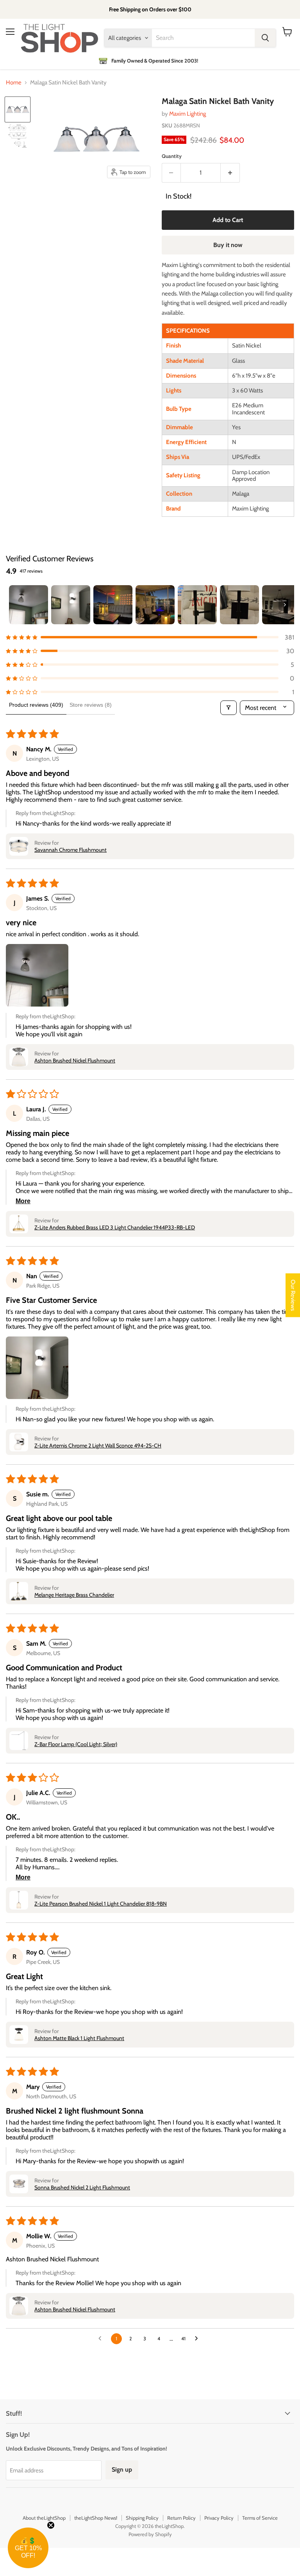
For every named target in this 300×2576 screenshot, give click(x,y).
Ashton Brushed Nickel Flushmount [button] (75, 1060)
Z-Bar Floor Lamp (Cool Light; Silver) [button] (76, 1744)
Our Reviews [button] (293, 1295)
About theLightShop (44, 2518)
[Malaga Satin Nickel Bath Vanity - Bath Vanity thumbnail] (18, 109)
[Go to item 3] (113, 605)
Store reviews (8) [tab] (91, 705)
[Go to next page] (198, 2339)
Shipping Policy (142, 2518)
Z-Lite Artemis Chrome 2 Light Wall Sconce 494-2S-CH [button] (98, 1446)
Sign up (122, 2469)
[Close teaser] (51, 2525)
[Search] (265, 38)
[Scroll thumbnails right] (285, 605)
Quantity (172, 156)
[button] (150, 637)
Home (14, 83)
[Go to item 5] (197, 605)
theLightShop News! (96, 2518)
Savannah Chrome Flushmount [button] (71, 850)
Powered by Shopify (150, 2534)
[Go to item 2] (71, 605)
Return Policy (181, 2518)
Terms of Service (260, 2518)
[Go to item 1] (29, 605)
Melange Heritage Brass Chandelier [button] (74, 1595)
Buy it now (228, 245)
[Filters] (229, 708)
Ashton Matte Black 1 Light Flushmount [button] (79, 2038)
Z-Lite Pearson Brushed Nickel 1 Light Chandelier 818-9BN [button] (101, 1904)
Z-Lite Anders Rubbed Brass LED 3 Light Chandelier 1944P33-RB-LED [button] (115, 1227)
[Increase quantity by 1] (230, 173)
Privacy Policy (219, 2518)
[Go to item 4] (155, 605)
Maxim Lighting (187, 114)
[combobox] (203, 38)
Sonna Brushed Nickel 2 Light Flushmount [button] (82, 2187)
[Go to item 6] (239, 605)
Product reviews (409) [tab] (36, 705)
